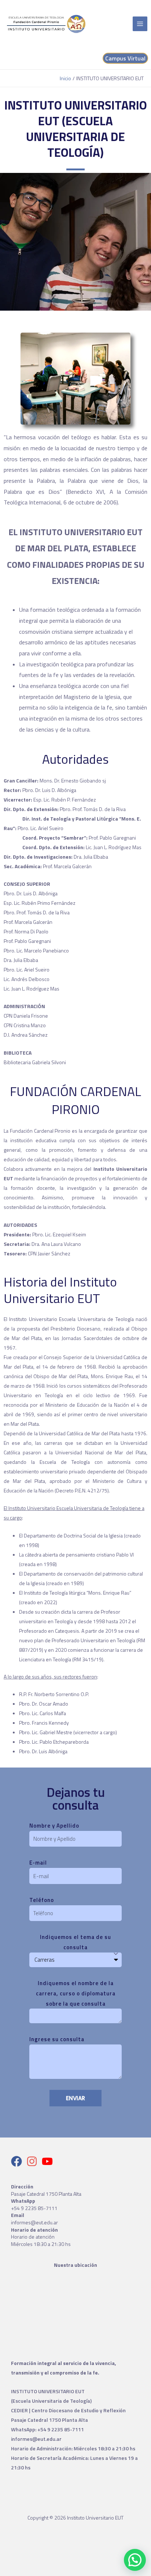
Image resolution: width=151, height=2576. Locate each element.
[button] (135, 2560)
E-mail (38, 1863)
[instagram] (34, 2161)
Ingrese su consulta (57, 2039)
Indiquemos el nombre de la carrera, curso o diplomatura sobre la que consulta (76, 1993)
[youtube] (49, 2161)
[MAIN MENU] (140, 24)
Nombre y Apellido (54, 1826)
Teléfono (42, 1900)
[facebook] (18, 2161)
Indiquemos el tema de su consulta (75, 1942)
